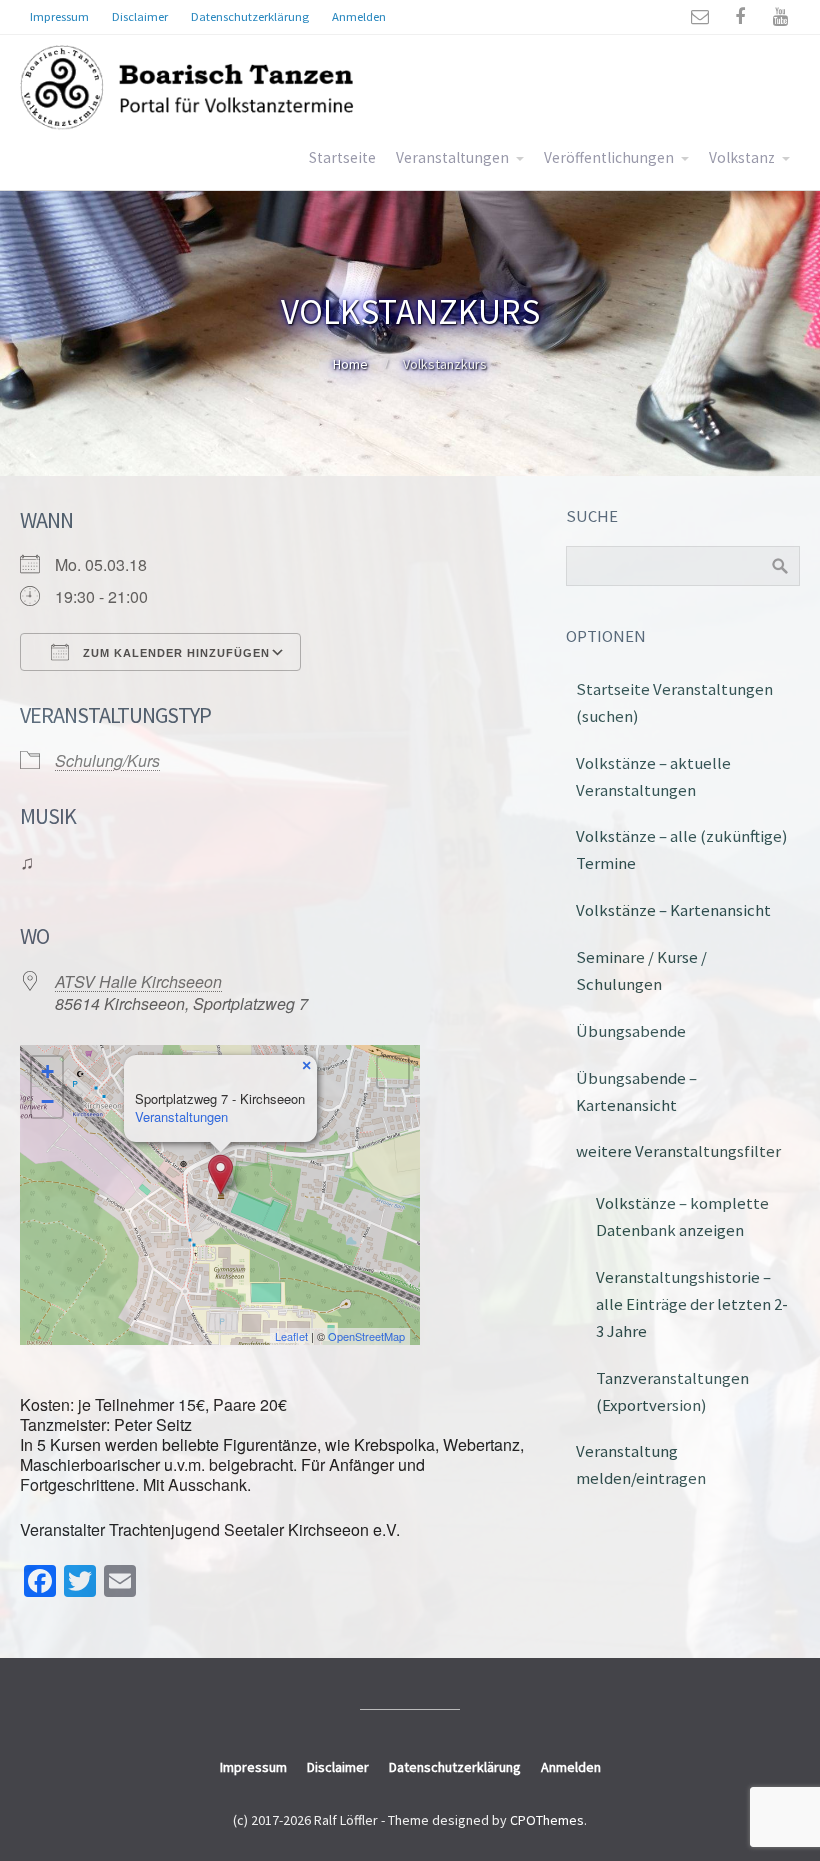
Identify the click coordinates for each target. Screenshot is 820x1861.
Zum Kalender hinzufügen (174, 653)
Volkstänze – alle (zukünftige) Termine (682, 849)
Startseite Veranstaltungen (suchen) (674, 702)
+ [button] (47, 1071)
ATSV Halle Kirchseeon (138, 981)
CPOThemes (547, 1820)
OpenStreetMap (366, 1336)
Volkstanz (742, 157)
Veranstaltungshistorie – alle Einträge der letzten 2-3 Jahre (692, 1304)
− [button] (47, 1101)
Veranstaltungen (452, 157)
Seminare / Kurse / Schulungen (641, 970)
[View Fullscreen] (393, 1072)
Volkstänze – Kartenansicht (673, 910)
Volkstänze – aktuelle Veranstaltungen (653, 776)
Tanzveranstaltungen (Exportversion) (672, 1391)
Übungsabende (631, 1031)
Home (350, 364)
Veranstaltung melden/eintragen (641, 1464)
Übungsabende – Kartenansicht (636, 1091)
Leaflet (291, 1336)
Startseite (342, 157)
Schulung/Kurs (107, 760)
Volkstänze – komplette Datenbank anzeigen (682, 1216)
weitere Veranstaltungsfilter (678, 1151)
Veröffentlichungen (609, 157)
